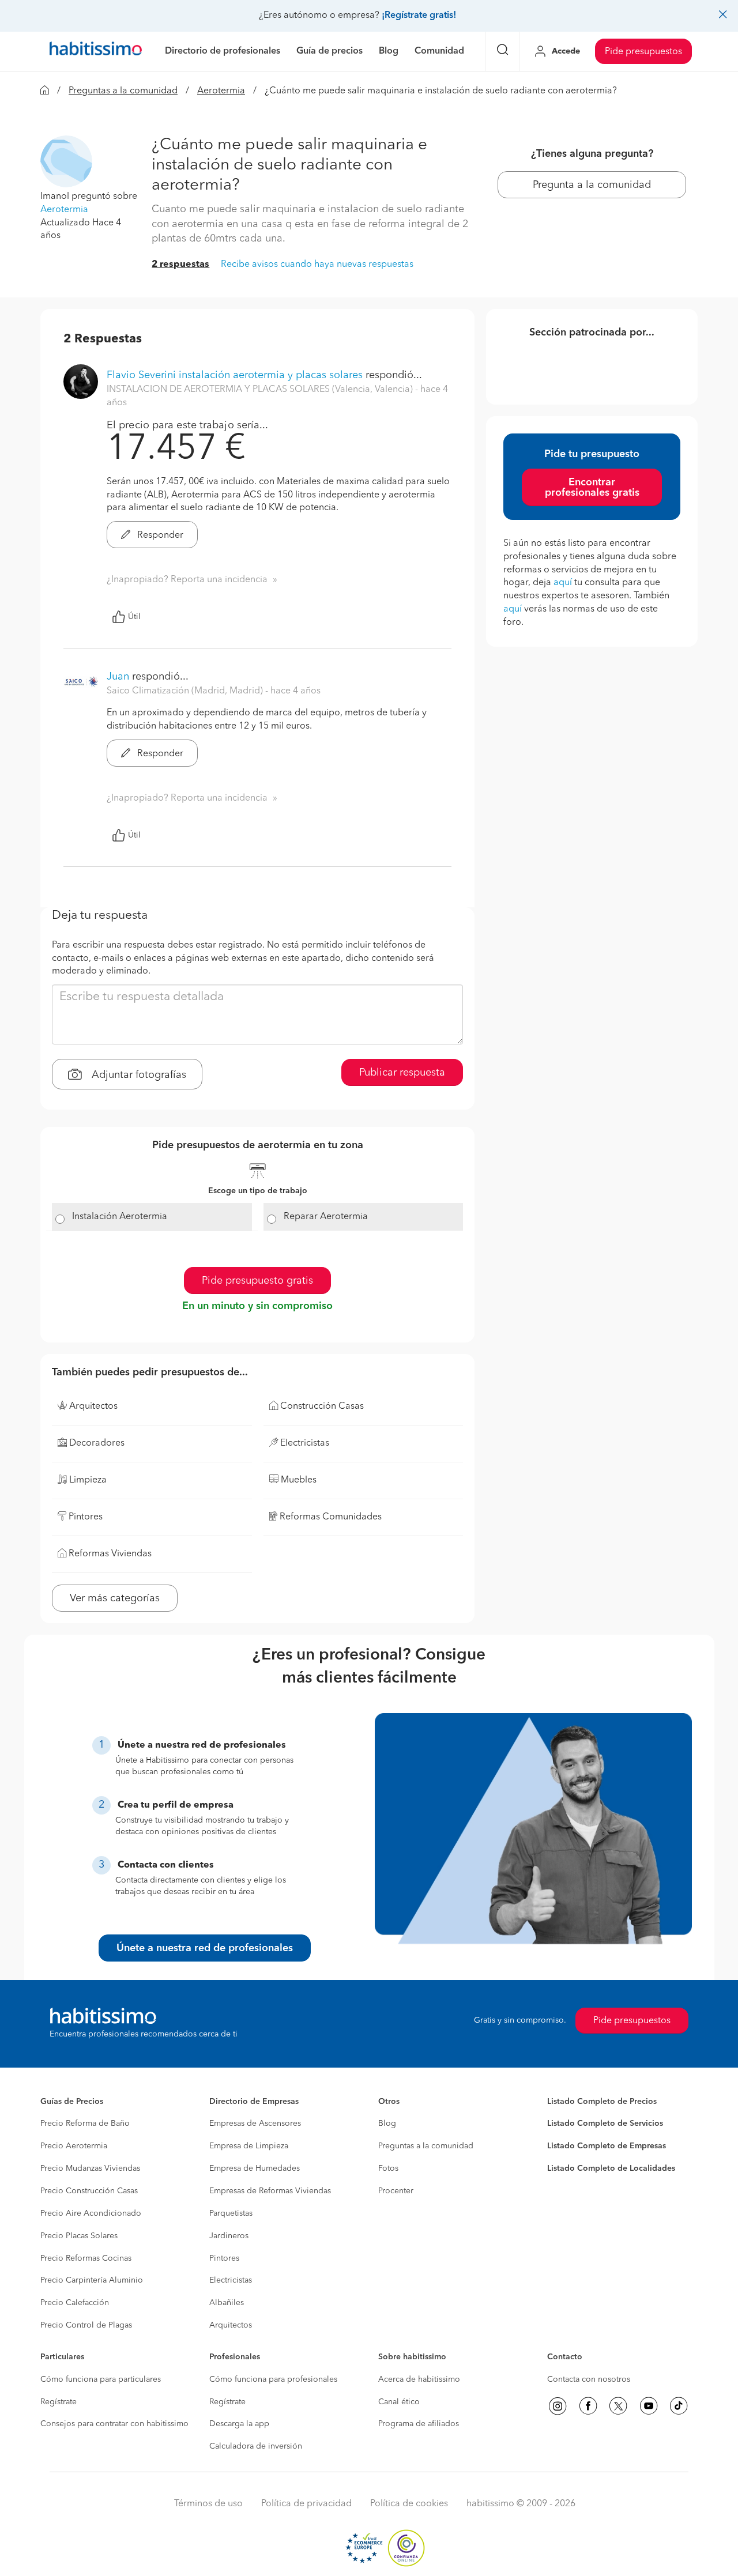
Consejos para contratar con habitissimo (114, 2424)
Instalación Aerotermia (120, 1217)
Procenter (396, 2191)
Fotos (388, 2168)
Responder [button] (159, 535)
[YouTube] (649, 2406)
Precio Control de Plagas (86, 2325)
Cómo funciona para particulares (101, 2379)
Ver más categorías (115, 1598)
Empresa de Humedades (255, 2168)
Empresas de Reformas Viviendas (270, 2191)
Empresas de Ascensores (255, 2124)
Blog (387, 2124)
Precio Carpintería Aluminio (92, 2280)
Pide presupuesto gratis (257, 1281)
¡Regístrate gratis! (419, 16)
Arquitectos (231, 2325)
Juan (118, 677)
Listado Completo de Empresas (607, 2146)
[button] (66, 161)
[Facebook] (588, 2406)
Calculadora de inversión (256, 2446)
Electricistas (231, 2280)
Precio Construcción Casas (89, 2191)
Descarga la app (239, 2424)
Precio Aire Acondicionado (91, 2213)
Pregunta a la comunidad (592, 185)
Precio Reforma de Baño (85, 2124)
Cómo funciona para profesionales (273, 2379)
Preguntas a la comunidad (123, 91)
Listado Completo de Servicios (605, 2124)
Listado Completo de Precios (602, 2102)
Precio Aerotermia (74, 2146)
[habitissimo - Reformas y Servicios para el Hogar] (96, 51)
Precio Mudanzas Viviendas (90, 2168)
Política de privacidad (306, 2504)
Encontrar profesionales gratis (592, 488)
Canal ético (399, 2402)
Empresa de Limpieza (249, 2146)
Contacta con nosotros (589, 2379)
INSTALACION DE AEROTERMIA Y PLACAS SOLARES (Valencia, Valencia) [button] (261, 390)
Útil (134, 617)
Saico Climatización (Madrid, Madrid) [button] (186, 691)
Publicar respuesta (402, 1073)
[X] (618, 2406)
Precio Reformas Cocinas (86, 2258)
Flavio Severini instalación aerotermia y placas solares (235, 375)
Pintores (224, 2258)
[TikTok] (679, 2406)
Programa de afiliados (419, 2424)
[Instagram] (558, 2406)
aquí (563, 583)
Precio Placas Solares (79, 2236)
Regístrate (59, 2402)
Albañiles (227, 2303)
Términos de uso (208, 2504)
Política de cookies (409, 2504)
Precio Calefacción (75, 2303)
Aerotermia (221, 91)
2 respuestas (180, 265)
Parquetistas (231, 2213)
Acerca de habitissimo (419, 2379)
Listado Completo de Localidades (611, 2168)
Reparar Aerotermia (326, 1217)
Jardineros (229, 2236)
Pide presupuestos (643, 52)
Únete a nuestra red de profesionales (205, 1948)
